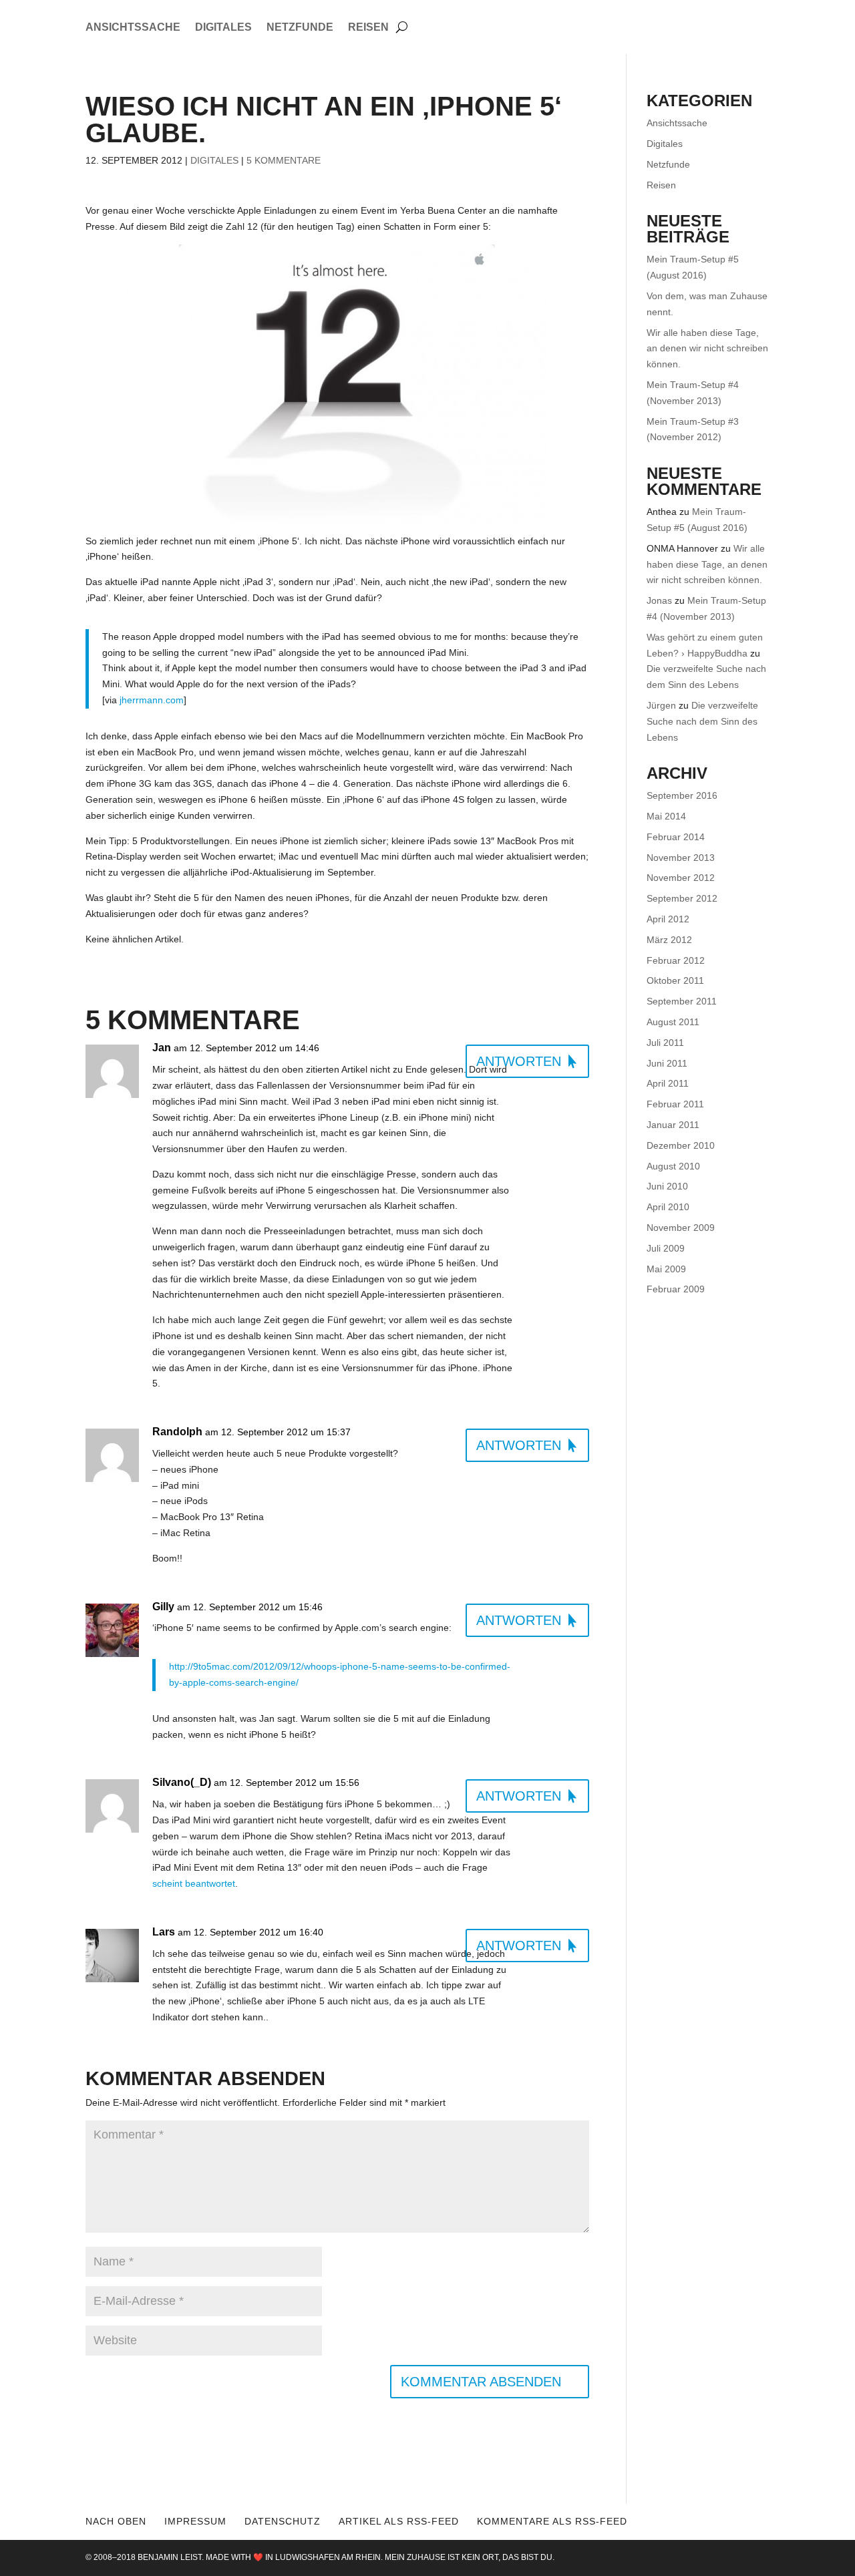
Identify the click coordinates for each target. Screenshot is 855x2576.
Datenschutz (283, 2521)
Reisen (368, 28)
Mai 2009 (666, 1269)
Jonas (659, 600)
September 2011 (682, 1001)
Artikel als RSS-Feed (399, 2521)
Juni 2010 (667, 1186)
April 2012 (668, 919)
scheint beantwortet (194, 1883)
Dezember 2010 (681, 1145)
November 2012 (681, 878)
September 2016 (682, 795)
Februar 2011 (675, 1104)
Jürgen (661, 705)
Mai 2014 (666, 816)
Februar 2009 (676, 1289)
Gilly (163, 1607)
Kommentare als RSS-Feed (552, 2521)
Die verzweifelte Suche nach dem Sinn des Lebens (702, 721)
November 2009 (681, 1228)
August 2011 (673, 1022)
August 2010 (673, 1166)
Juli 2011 (665, 1043)
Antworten (519, 1061)
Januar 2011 (673, 1125)
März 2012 (669, 940)
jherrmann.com (152, 700)
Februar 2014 (676, 837)
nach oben (116, 2521)
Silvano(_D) (182, 1782)
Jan (162, 1048)
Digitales (223, 28)
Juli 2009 (666, 1248)
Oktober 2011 (675, 980)
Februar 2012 (676, 960)
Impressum (195, 2521)
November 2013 (681, 858)
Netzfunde (300, 28)
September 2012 (682, 898)
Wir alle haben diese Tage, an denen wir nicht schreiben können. (707, 349)
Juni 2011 (667, 1063)
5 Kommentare (284, 160)
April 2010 (668, 1207)
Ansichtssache (133, 28)
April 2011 (668, 1083)
